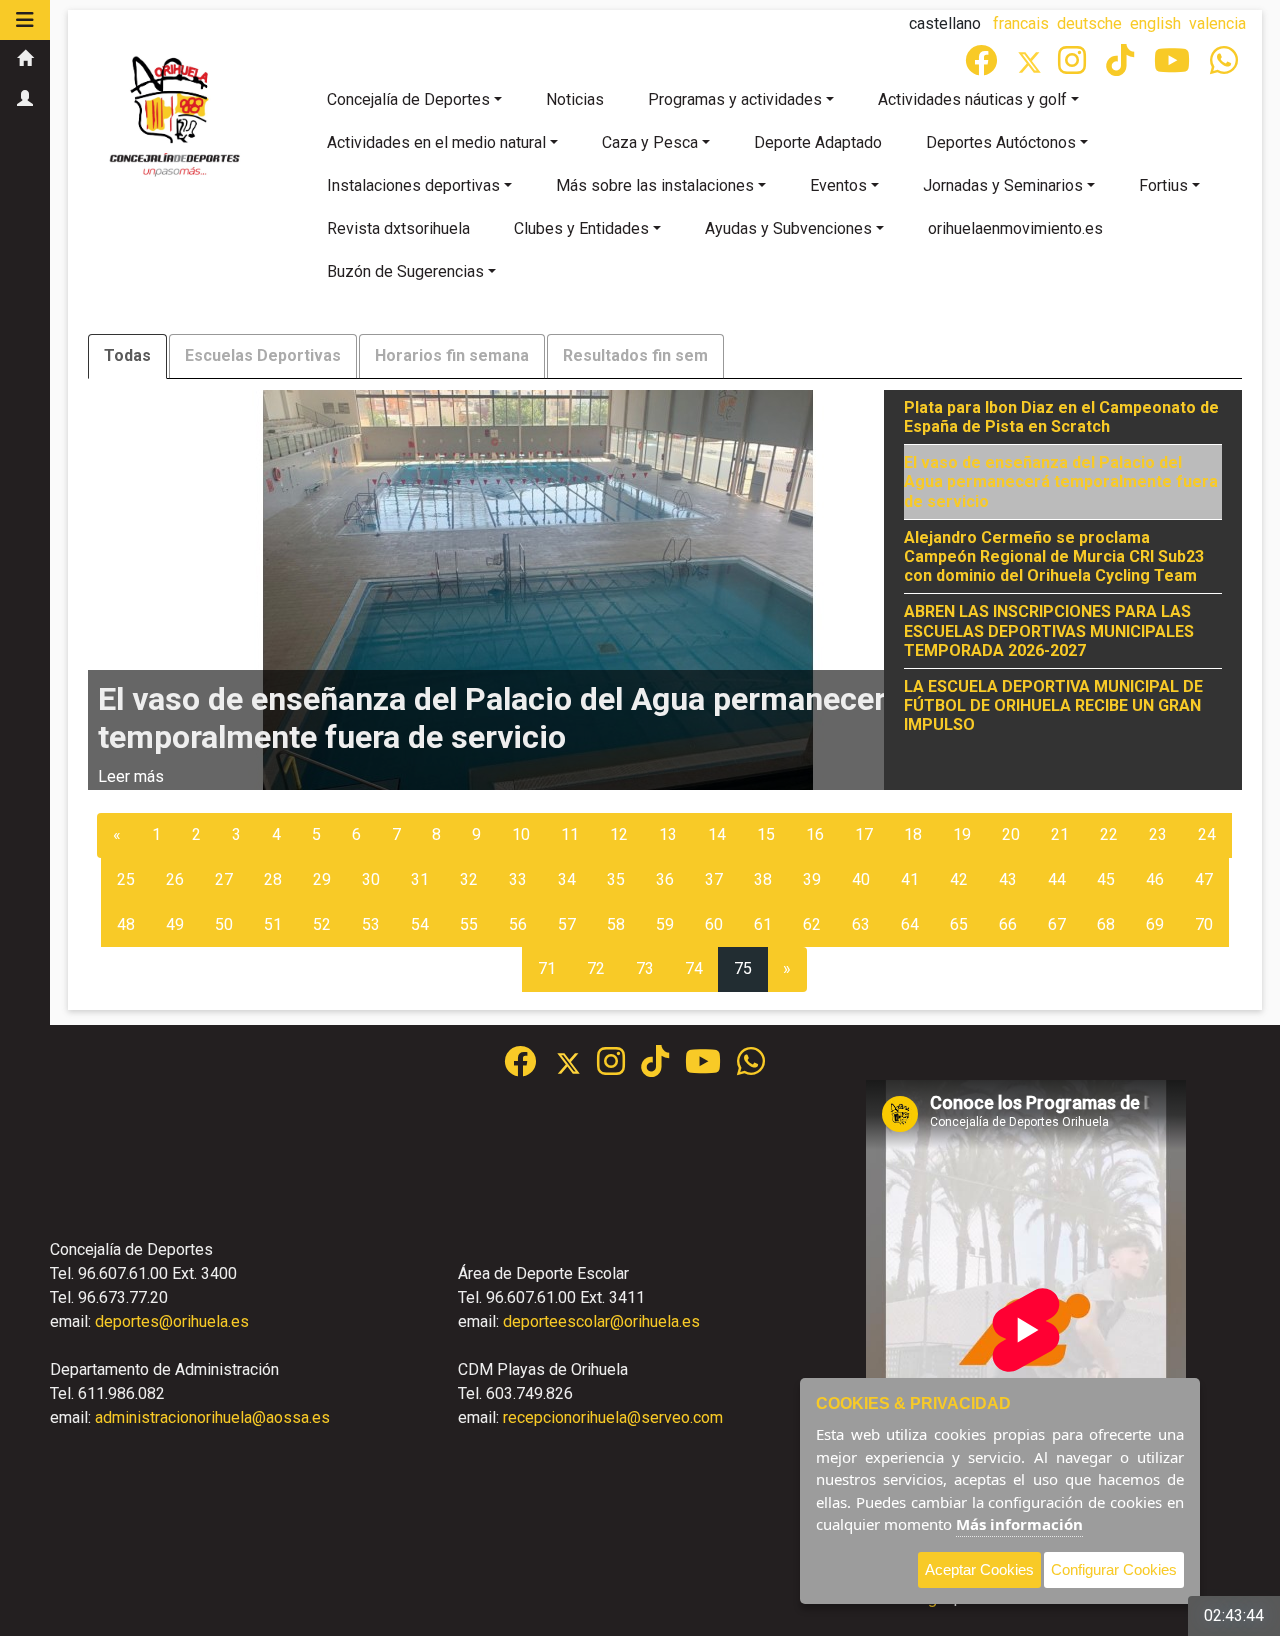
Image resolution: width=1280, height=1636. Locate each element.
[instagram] (1074, 66)
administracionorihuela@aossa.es (212, 1417)
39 (812, 879)
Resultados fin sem (635, 355)
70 (1204, 924)
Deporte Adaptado (818, 142)
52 (322, 924)
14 (717, 834)
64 (910, 924)
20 (1011, 834)
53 (371, 924)
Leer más (131, 776)
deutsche (1089, 23)
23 (1158, 834)
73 (645, 968)
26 (175, 879)
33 (518, 879)
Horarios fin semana (452, 355)
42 (959, 879)
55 (469, 924)
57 (567, 924)
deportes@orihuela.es (172, 1321)
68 (1106, 924)
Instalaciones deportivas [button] (413, 185)
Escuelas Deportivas (263, 355)
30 (371, 879)
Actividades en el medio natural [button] (436, 142)
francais (1021, 23)
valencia (1217, 23)
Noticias (575, 99)
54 (420, 924)
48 (126, 924)
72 (596, 968)
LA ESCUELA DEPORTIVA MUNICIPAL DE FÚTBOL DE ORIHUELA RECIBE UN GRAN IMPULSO (1053, 705)
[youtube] (1174, 66)
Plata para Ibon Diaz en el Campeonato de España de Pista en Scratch (1061, 417)
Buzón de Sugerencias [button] (405, 271)
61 (763, 924)
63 (861, 924)
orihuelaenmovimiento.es (1015, 228)
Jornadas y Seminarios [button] (1003, 185)
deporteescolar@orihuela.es (601, 1321)
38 (763, 879)
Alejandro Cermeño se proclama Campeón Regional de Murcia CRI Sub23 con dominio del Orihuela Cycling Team (1054, 556)
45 (1106, 879)
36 (665, 879)
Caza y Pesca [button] (650, 142)
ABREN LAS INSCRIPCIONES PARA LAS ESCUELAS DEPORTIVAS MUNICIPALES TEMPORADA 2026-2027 (1049, 630)
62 (812, 924)
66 (1008, 924)
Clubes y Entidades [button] (581, 228)
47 (1204, 879)
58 (616, 924)
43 (1008, 879)
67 (1057, 924)
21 (1060, 834)
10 (521, 834)
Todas (127, 355)
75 (743, 968)
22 (1109, 834)
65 (959, 924)
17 (864, 834)
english (1155, 23)
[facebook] (983, 66)
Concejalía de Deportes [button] (408, 99)
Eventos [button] (838, 185)
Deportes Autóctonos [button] (1001, 142)
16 (815, 834)
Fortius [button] (1163, 185)
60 (714, 924)
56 (518, 924)
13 (668, 834)
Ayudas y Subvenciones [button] (788, 228)
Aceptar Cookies (979, 1569)
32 (469, 879)
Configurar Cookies (1114, 1569)
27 (224, 879)
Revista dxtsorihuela (398, 228)
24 (1207, 834)
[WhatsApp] (1226, 66)
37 (714, 879)
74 (694, 968)
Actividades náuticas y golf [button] (972, 99)
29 (322, 879)
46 (1155, 879)
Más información (1019, 1524)
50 (224, 924)
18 (913, 834)
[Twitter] (1037, 66)
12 (619, 834)
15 (766, 834)
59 (665, 924)
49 (175, 924)
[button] (25, 20)
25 (126, 879)
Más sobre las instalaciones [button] (655, 185)
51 (273, 924)
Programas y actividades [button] (735, 99)
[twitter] (576, 1067)
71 (547, 968)
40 (861, 879)
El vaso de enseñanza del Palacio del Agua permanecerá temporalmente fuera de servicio (1061, 481)
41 (910, 879)
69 (1155, 924)
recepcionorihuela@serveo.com (613, 1417)
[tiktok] (1122, 66)
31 (420, 879)
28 (273, 879)
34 (567, 879)
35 (616, 879)
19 (962, 834)
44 (1057, 879)
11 (570, 834)
